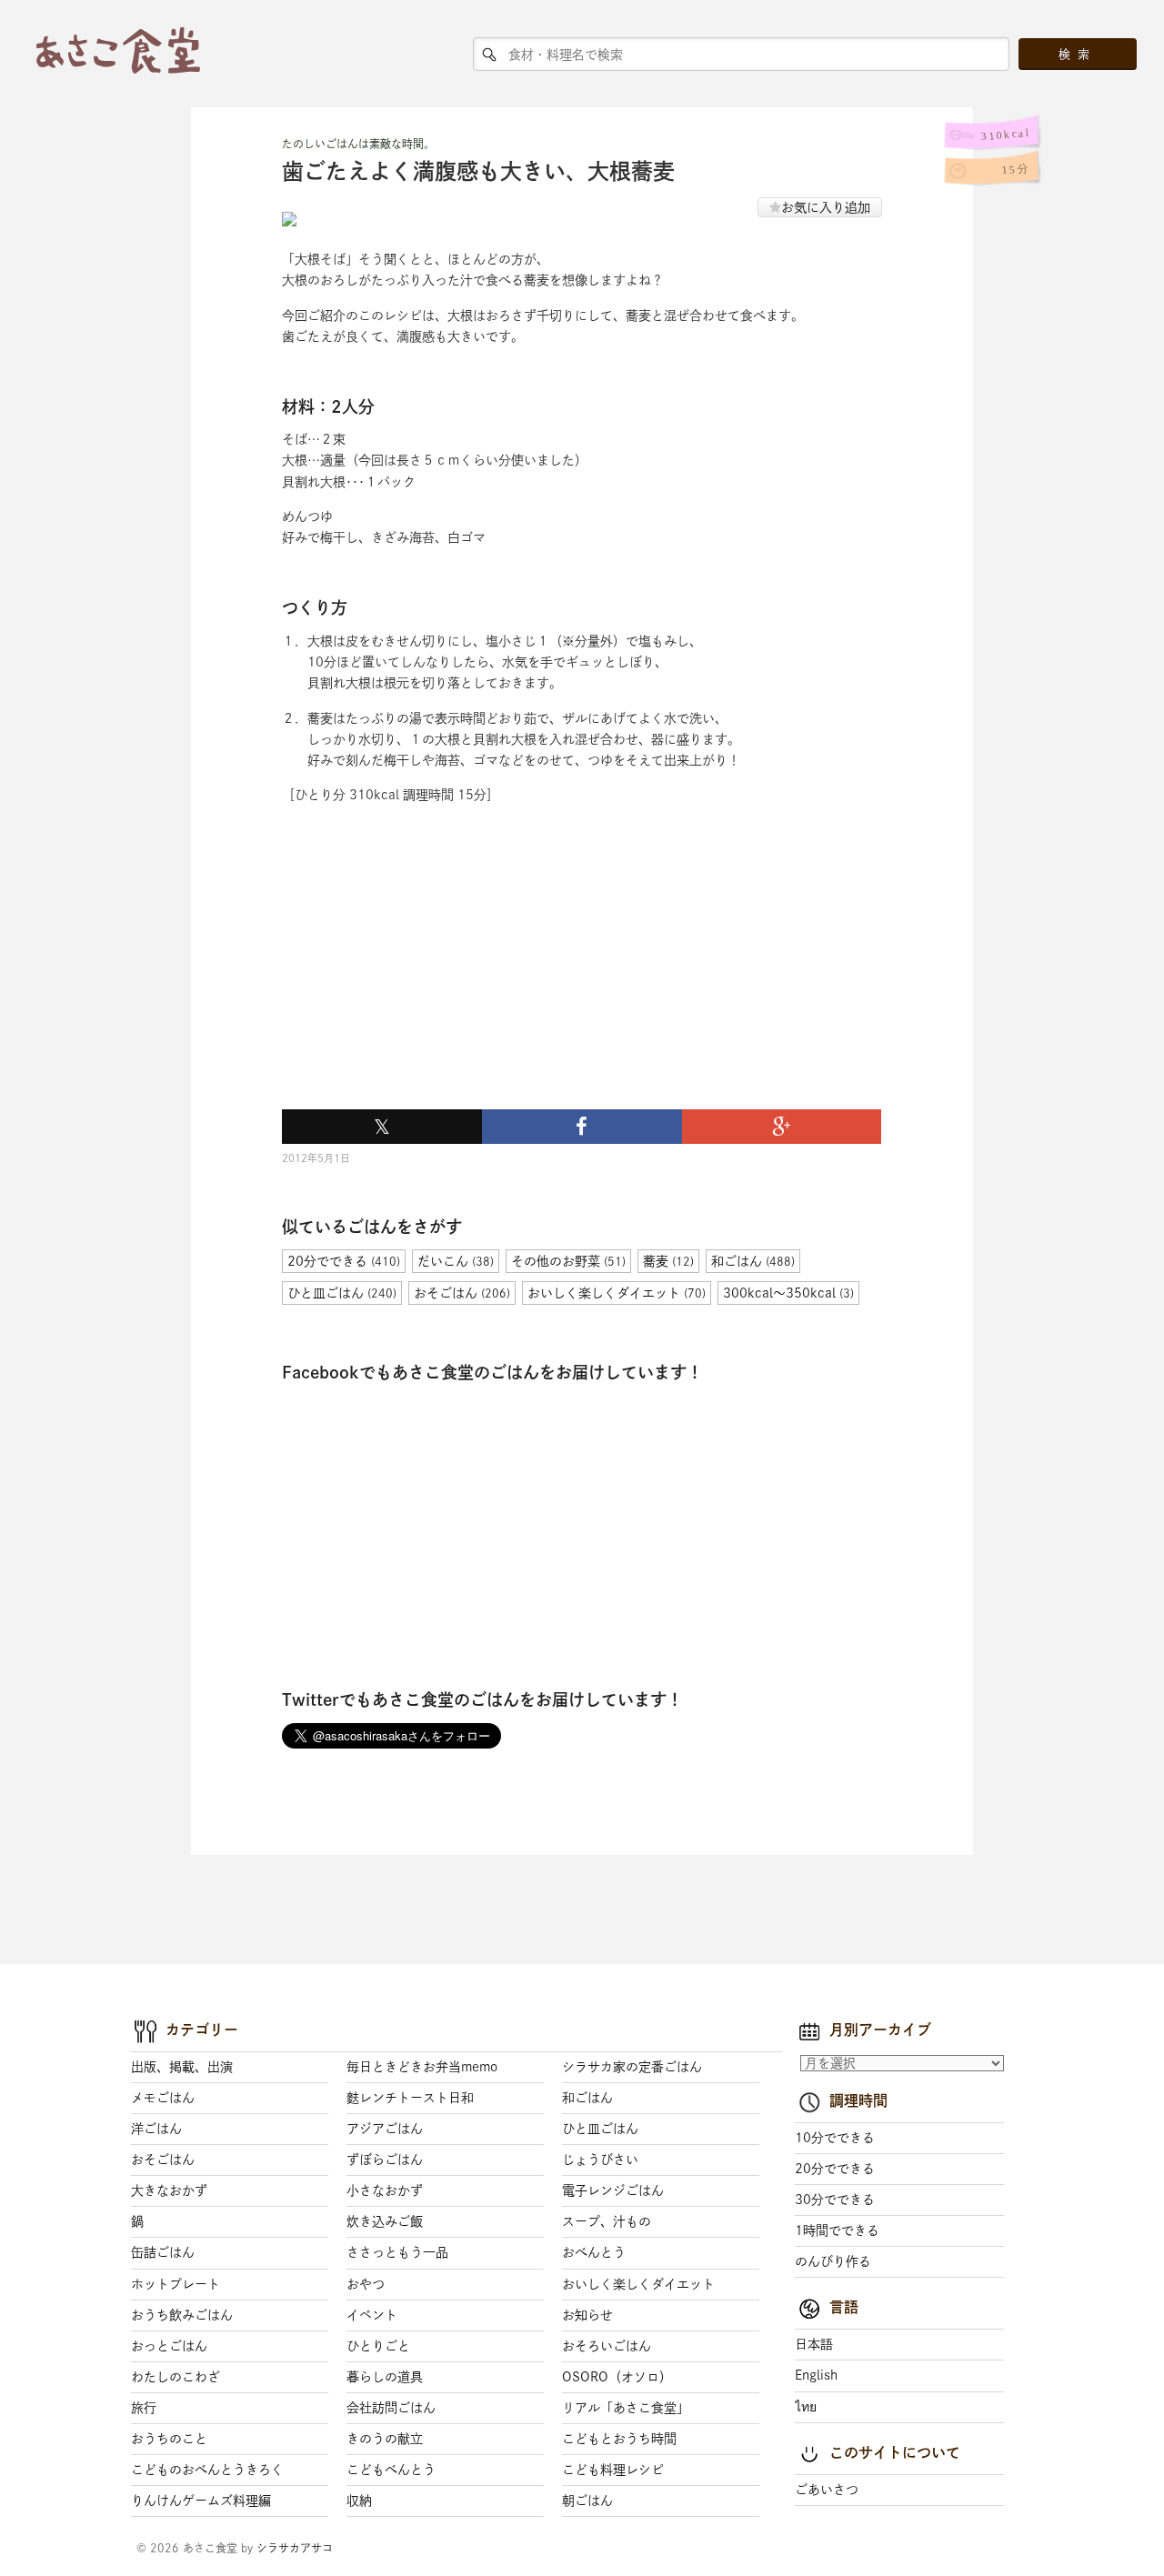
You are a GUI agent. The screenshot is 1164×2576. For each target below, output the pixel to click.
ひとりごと (378, 2346)
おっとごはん (169, 2346)
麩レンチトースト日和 (410, 2098)
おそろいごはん (607, 2346)
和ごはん (587, 2098)
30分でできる (835, 2200)
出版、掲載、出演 (182, 2067)
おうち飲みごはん (182, 2315)
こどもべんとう (391, 2470)
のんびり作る (833, 2261)
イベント (372, 2315)
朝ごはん (587, 2501)
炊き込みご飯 (385, 2221)
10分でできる (835, 2138)
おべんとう (594, 2252)
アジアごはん (385, 2129)
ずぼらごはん (385, 2160)
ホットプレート (176, 2284)
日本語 (814, 2344)
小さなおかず (385, 2190)
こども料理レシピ (613, 2470)
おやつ (366, 2284)
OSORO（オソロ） (617, 2377)
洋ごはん (156, 2129)
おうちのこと (169, 2439)
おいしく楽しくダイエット (638, 2284)
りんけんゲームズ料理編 (201, 2501)
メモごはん (163, 2098)
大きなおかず (169, 2190)
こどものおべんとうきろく (207, 2470)
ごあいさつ (827, 2490)
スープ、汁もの (607, 2221)
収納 (359, 2501)
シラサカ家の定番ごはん (632, 2067)
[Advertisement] (418, 978)
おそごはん (163, 2160)
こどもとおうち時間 (619, 2439)
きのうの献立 (385, 2439)
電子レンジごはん (613, 2190)
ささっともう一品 (397, 2252)
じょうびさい (600, 2160)
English (816, 2375)
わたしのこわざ (176, 2377)
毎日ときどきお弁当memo (422, 2067)
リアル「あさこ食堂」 (626, 2408)
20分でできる (835, 2169)
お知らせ (587, 2315)
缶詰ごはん (163, 2252)
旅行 (144, 2408)
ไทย (806, 2407)
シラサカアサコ (295, 2548)
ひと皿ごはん (600, 2129)
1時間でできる (837, 2230)
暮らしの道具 (385, 2377)
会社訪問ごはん (391, 2408)
